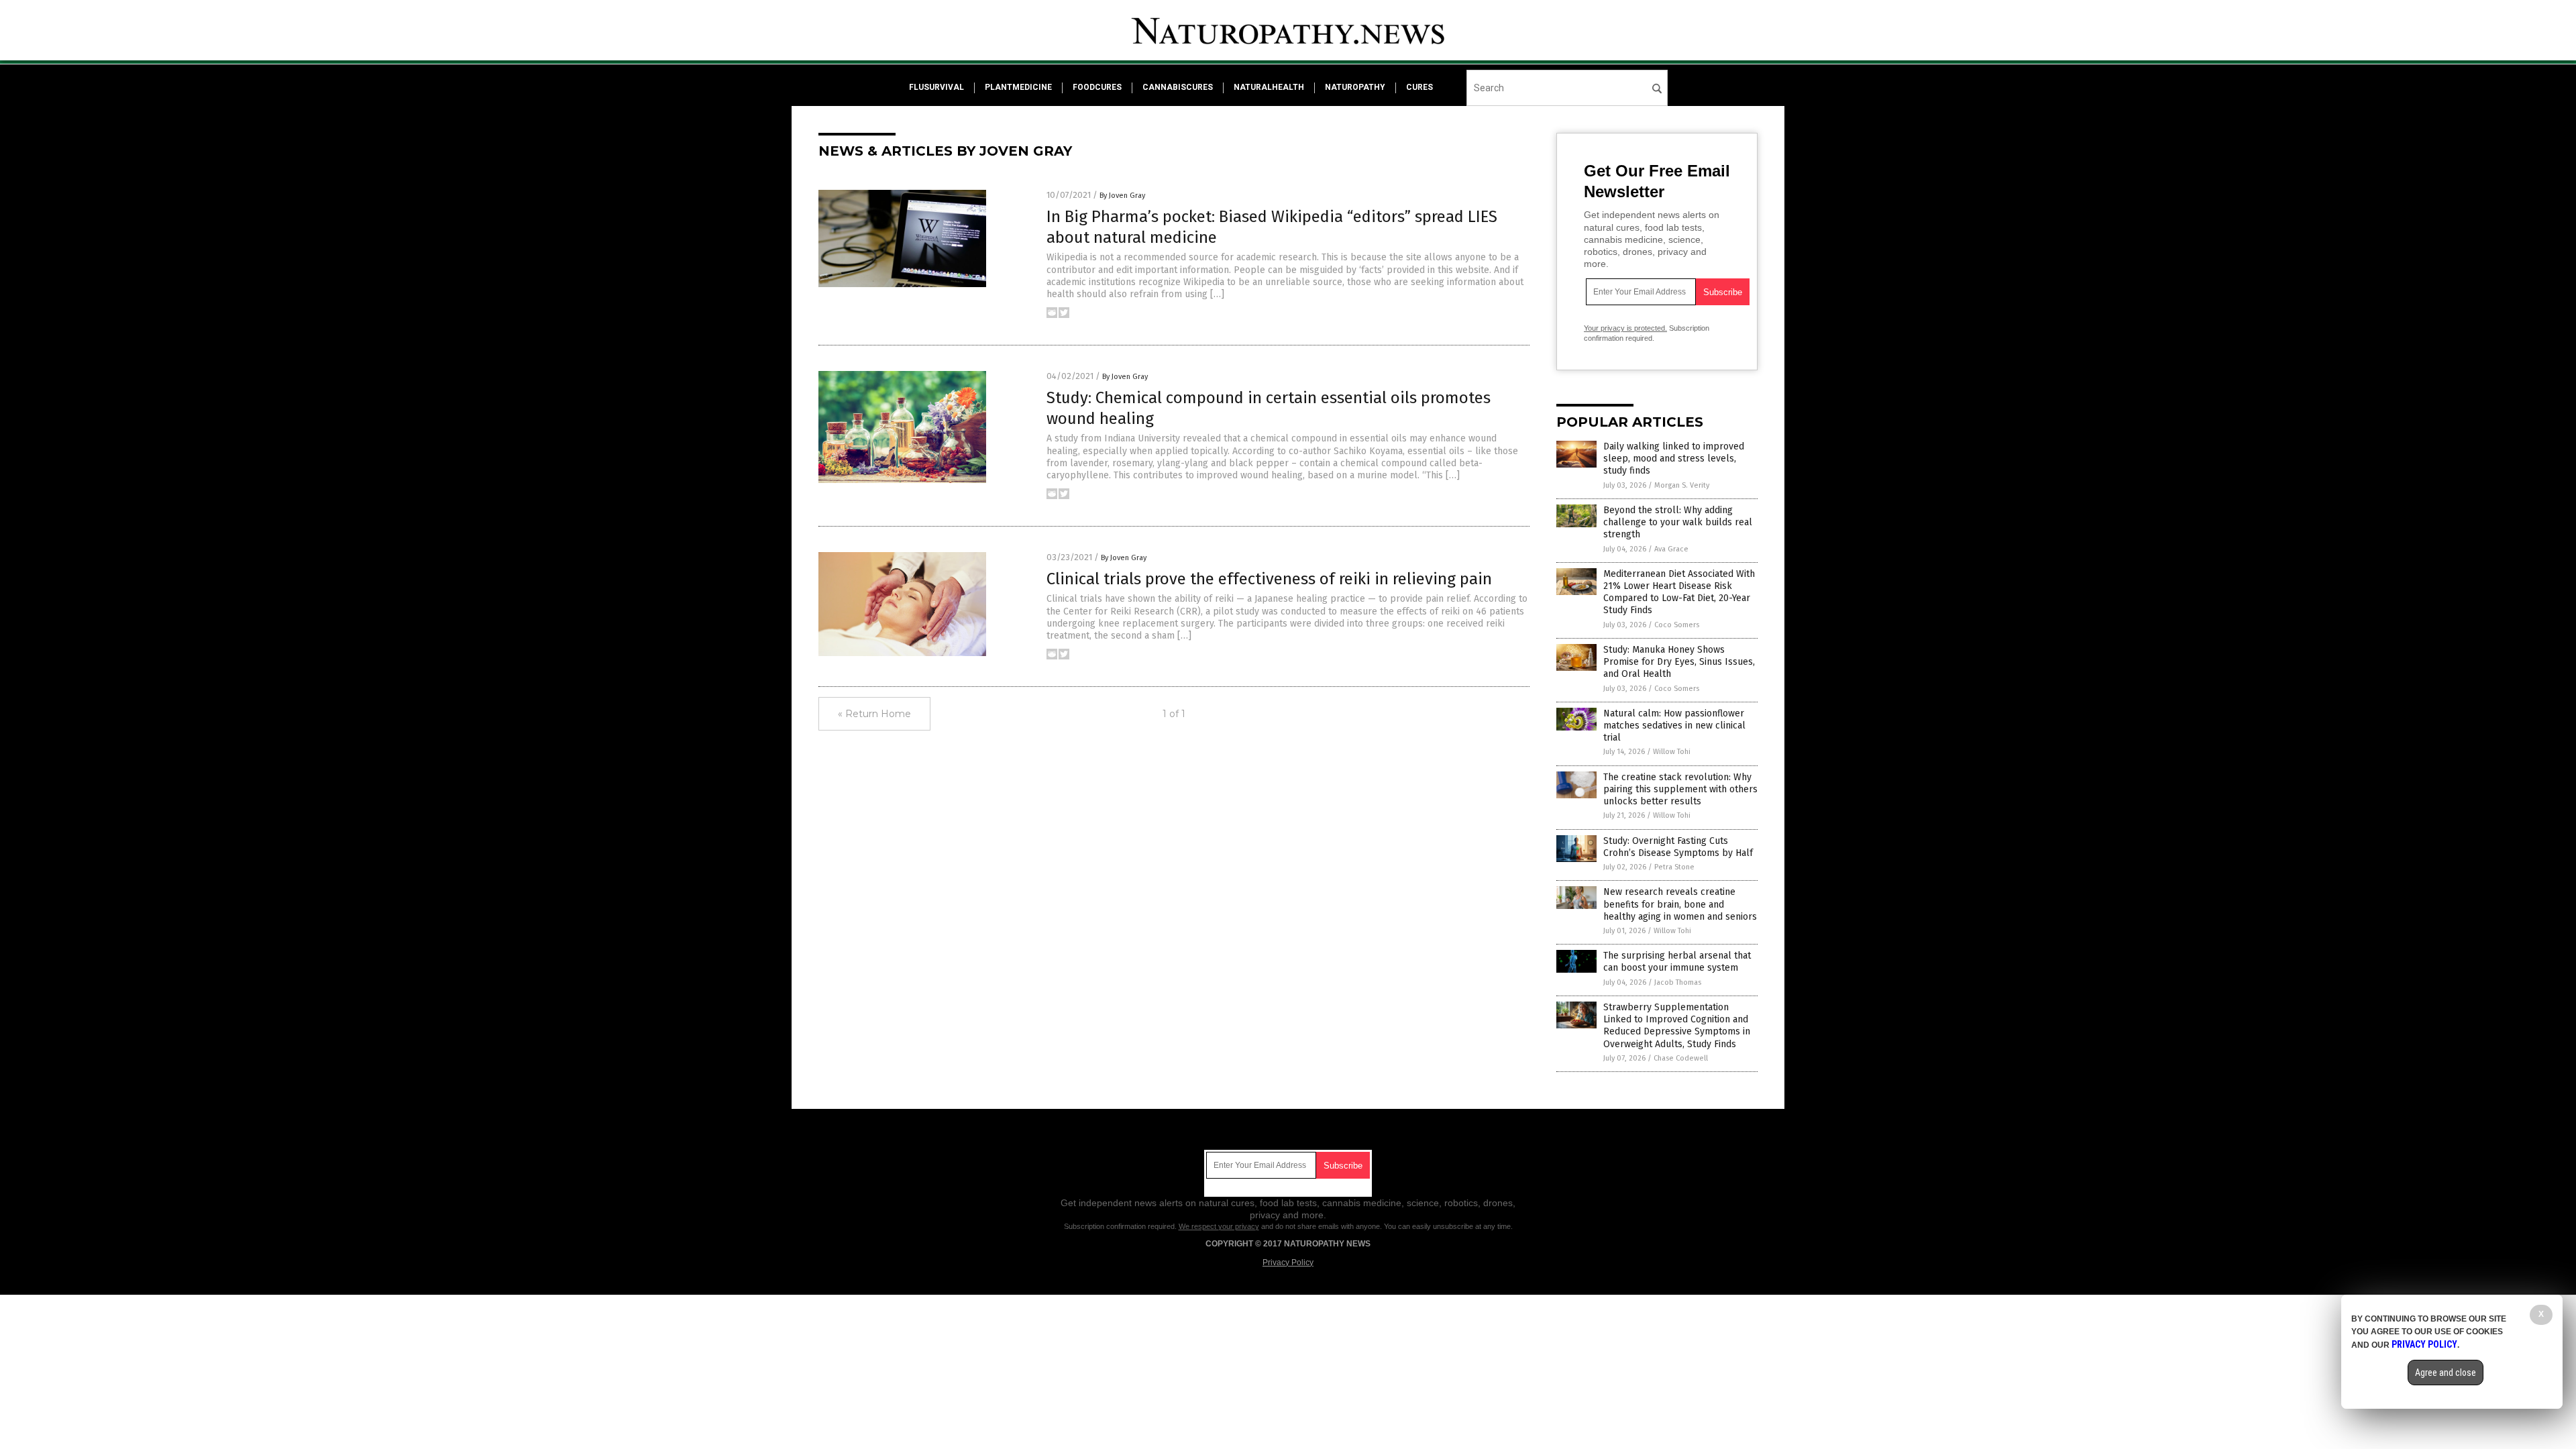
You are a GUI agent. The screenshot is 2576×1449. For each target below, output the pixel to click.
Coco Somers (1677, 625)
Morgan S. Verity (1682, 485)
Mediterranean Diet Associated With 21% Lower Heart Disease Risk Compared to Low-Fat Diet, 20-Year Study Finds (1679, 592)
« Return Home (874, 714)
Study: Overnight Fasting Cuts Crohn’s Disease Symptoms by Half (1678, 847)
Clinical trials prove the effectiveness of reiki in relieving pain (1269, 579)
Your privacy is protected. (1625, 328)
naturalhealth (1269, 87)
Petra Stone (1674, 867)
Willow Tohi (1672, 752)
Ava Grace (1671, 549)
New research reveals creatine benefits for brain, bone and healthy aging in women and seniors (1680, 904)
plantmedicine (1018, 87)
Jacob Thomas (1678, 982)
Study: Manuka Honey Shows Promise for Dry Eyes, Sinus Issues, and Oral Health (1679, 662)
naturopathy (1355, 87)
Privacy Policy (1288, 1263)
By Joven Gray (1122, 196)
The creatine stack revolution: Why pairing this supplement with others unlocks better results (1680, 789)
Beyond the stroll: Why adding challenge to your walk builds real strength (1678, 522)
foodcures (1097, 87)
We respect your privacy (1219, 1226)
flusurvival (936, 87)
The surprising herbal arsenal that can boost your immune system (1677, 962)
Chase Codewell (1681, 1058)
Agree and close (2446, 1373)
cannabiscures (1178, 87)
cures (1419, 87)
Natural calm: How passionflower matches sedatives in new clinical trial (1674, 726)
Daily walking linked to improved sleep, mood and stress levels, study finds (1674, 459)
